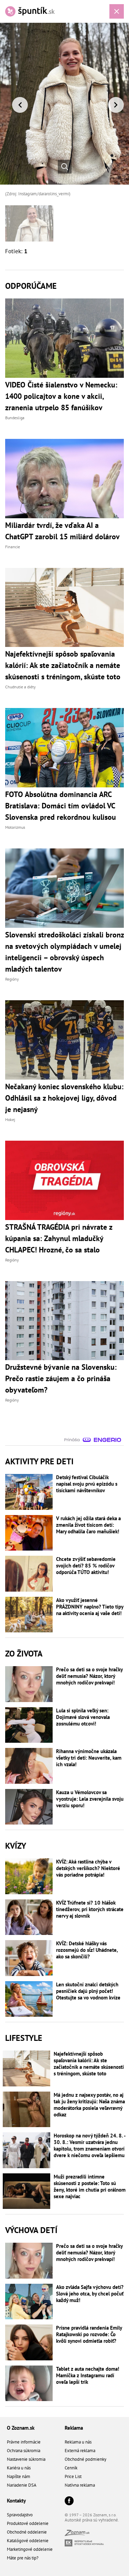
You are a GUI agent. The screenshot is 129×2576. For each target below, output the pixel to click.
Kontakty (16, 2501)
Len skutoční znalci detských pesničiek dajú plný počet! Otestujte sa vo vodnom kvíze (88, 1991)
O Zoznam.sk (21, 2428)
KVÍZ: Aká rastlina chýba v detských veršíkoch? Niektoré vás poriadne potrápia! (88, 1868)
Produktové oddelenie (28, 2523)
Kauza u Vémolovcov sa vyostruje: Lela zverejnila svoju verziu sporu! (90, 1799)
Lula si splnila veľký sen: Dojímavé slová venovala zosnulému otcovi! (83, 1717)
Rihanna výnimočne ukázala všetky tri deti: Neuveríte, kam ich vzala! (89, 1758)
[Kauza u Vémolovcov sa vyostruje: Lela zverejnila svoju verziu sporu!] (29, 1807)
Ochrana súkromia (24, 2451)
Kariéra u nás (19, 2468)
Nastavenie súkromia (26, 2459)
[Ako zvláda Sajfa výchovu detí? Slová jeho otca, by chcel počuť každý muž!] (29, 2302)
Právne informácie (24, 2442)
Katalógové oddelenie (28, 2541)
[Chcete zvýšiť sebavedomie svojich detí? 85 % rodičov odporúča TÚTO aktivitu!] (29, 1574)
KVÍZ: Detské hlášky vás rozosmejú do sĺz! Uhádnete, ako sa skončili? (87, 1950)
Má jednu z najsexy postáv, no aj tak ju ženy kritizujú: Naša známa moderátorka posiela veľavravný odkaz (89, 2105)
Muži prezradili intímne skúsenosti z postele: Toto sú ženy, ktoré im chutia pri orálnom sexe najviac (90, 2186)
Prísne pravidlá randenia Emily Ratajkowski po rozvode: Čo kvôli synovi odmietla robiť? (89, 2334)
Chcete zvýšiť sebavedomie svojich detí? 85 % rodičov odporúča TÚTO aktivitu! (86, 1566)
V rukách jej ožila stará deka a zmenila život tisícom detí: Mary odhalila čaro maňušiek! (88, 1525)
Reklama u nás (78, 2442)
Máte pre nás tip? (23, 2558)
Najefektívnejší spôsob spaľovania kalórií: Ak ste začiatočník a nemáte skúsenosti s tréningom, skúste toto (89, 2064)
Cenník (71, 2468)
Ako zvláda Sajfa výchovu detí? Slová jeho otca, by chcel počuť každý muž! (90, 2294)
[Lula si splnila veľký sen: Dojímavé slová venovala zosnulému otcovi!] (29, 1725)
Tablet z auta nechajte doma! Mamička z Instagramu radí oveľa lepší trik (88, 2375)
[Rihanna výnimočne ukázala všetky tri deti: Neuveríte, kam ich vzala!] (29, 1766)
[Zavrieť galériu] (117, 11)
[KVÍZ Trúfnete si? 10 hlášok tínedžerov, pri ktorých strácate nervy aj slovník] (29, 1917)
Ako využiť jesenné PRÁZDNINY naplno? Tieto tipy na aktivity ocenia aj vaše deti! (90, 1607)
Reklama (74, 2428)
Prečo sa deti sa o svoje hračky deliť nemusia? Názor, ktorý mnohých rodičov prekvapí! (89, 1676)
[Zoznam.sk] (77, 2534)
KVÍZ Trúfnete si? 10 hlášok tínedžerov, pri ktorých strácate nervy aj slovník (90, 1909)
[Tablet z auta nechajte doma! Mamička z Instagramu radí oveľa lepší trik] (29, 2383)
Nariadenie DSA (22, 2485)
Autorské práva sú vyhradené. (92, 2520)
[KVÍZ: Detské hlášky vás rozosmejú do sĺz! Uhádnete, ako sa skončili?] (29, 1958)
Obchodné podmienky (85, 2459)
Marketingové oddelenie (30, 2549)
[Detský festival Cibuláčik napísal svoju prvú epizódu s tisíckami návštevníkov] (29, 1492)
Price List (73, 2476)
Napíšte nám (19, 2476)
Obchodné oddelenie (27, 2532)
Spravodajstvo (20, 2515)
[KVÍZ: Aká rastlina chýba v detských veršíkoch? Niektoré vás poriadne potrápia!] (29, 1876)
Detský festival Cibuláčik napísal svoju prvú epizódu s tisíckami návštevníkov (87, 1484)
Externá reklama (80, 2451)
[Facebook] (69, 2501)
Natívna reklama (80, 2485)
